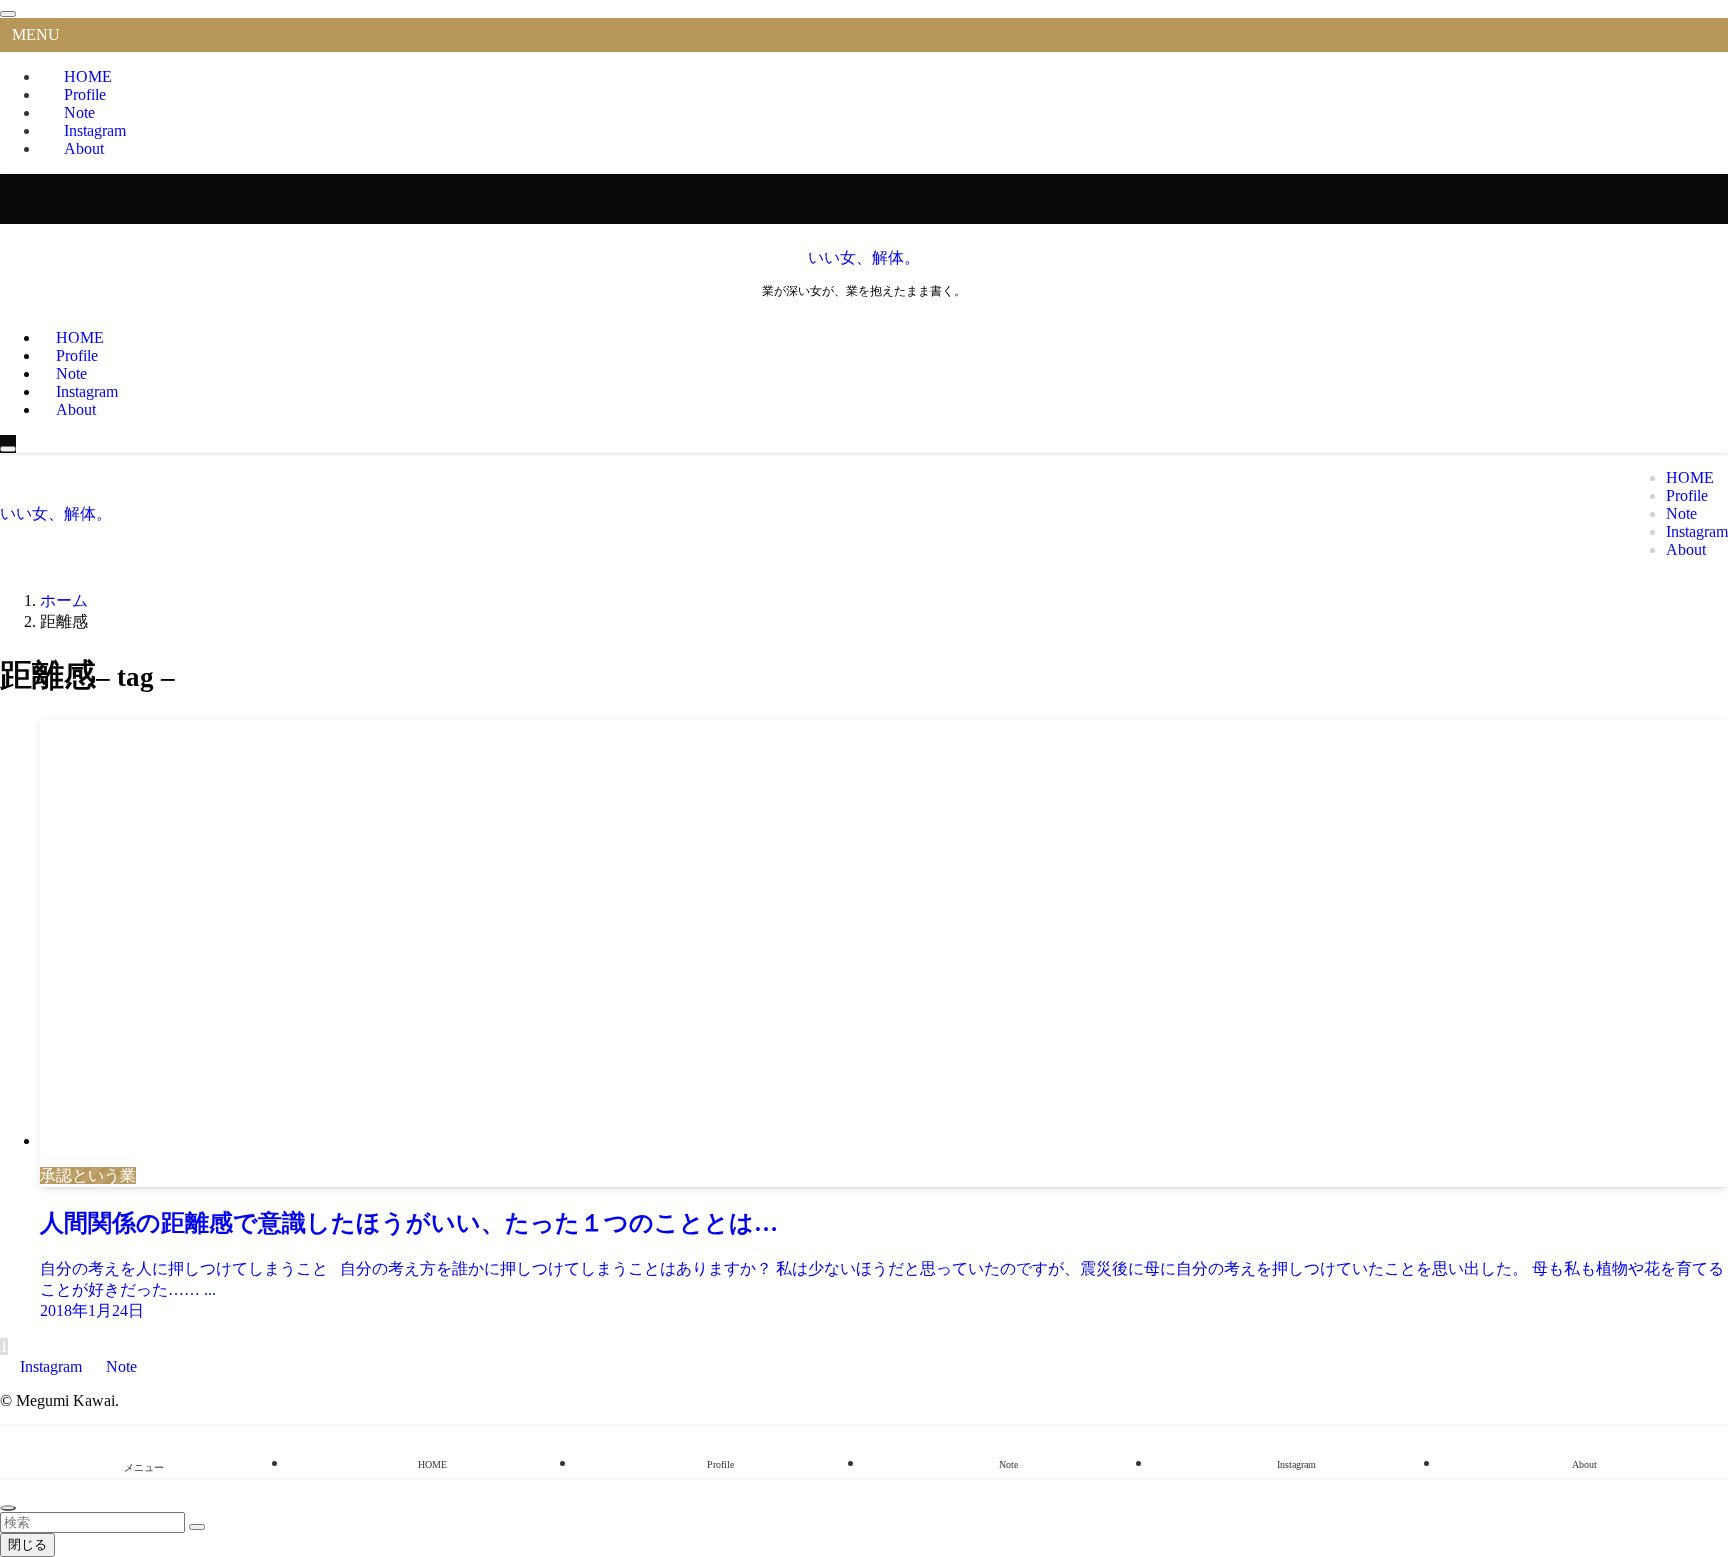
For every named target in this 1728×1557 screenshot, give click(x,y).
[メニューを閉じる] (8, 14)
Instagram (51, 1366)
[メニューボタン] (8, 449)
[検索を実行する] (197, 1527)
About (84, 148)
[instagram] (1722, 198)
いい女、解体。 (864, 257)
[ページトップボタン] (8, 1508)
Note (119, 1366)
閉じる (27, 1544)
